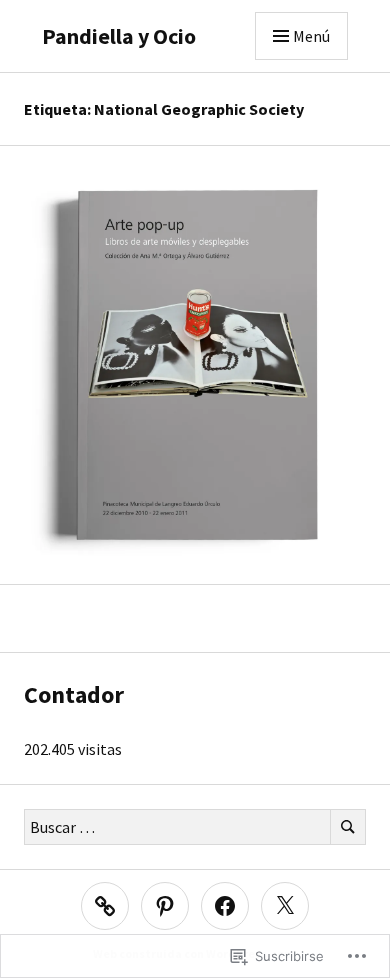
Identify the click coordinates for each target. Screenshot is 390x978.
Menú (311, 36)
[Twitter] (285, 906)
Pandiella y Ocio (119, 36)
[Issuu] (105, 906)
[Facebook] (225, 906)
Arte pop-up (195, 376)
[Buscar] (348, 827)
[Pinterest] (165, 906)
